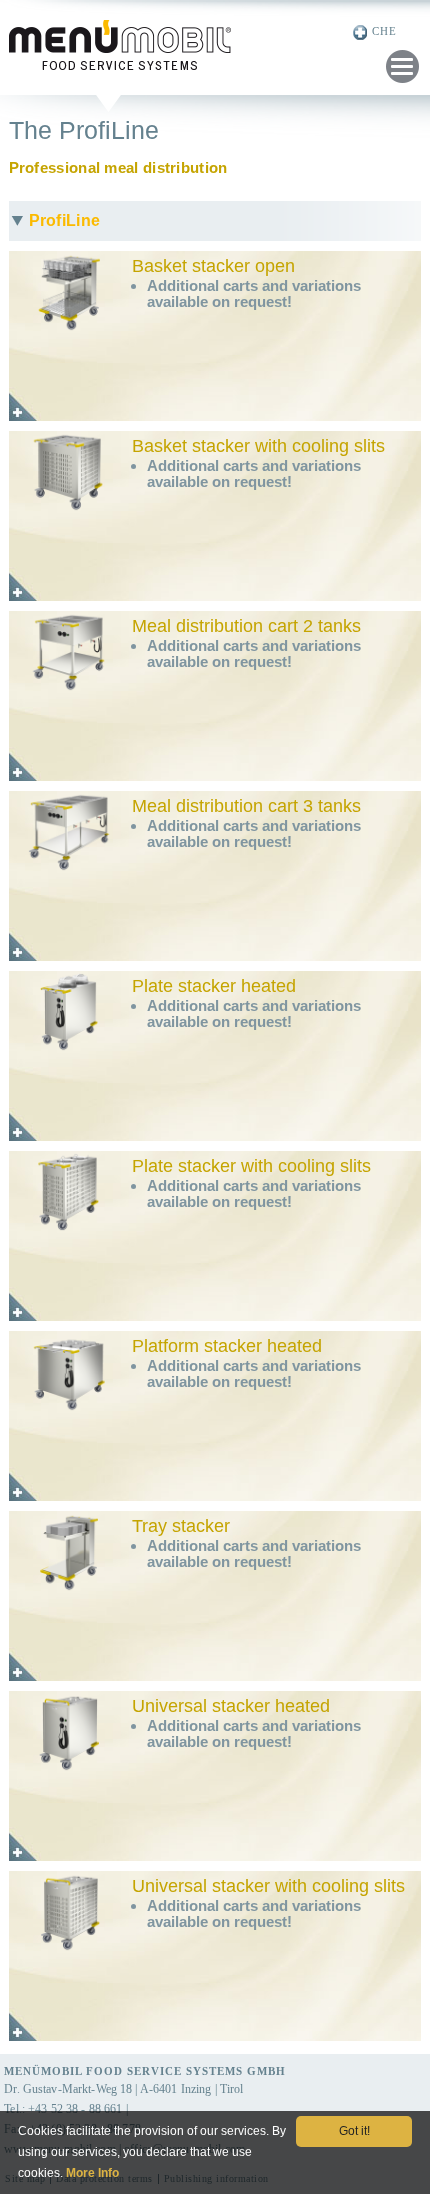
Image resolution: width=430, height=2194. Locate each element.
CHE (384, 31)
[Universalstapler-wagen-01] (69, 2021)
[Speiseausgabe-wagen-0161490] (69, 941)
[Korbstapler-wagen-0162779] (69, 401)
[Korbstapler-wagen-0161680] (69, 581)
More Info (92, 2173)
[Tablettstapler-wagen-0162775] (69, 1661)
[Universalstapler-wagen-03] (69, 1841)
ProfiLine (65, 220)
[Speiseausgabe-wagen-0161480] (69, 761)
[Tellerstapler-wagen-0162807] (69, 1301)
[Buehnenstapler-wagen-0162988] (69, 1481)
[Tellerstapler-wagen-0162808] (69, 1121)
